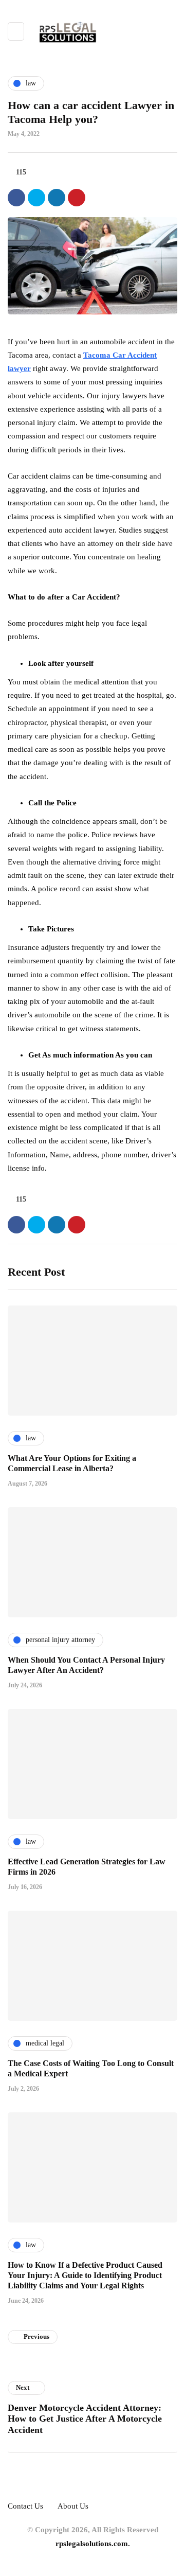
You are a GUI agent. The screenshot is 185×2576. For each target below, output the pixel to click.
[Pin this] (77, 198)
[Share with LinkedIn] (57, 198)
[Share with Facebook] (16, 198)
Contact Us (25, 2506)
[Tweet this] (36, 198)
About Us (73, 2506)
